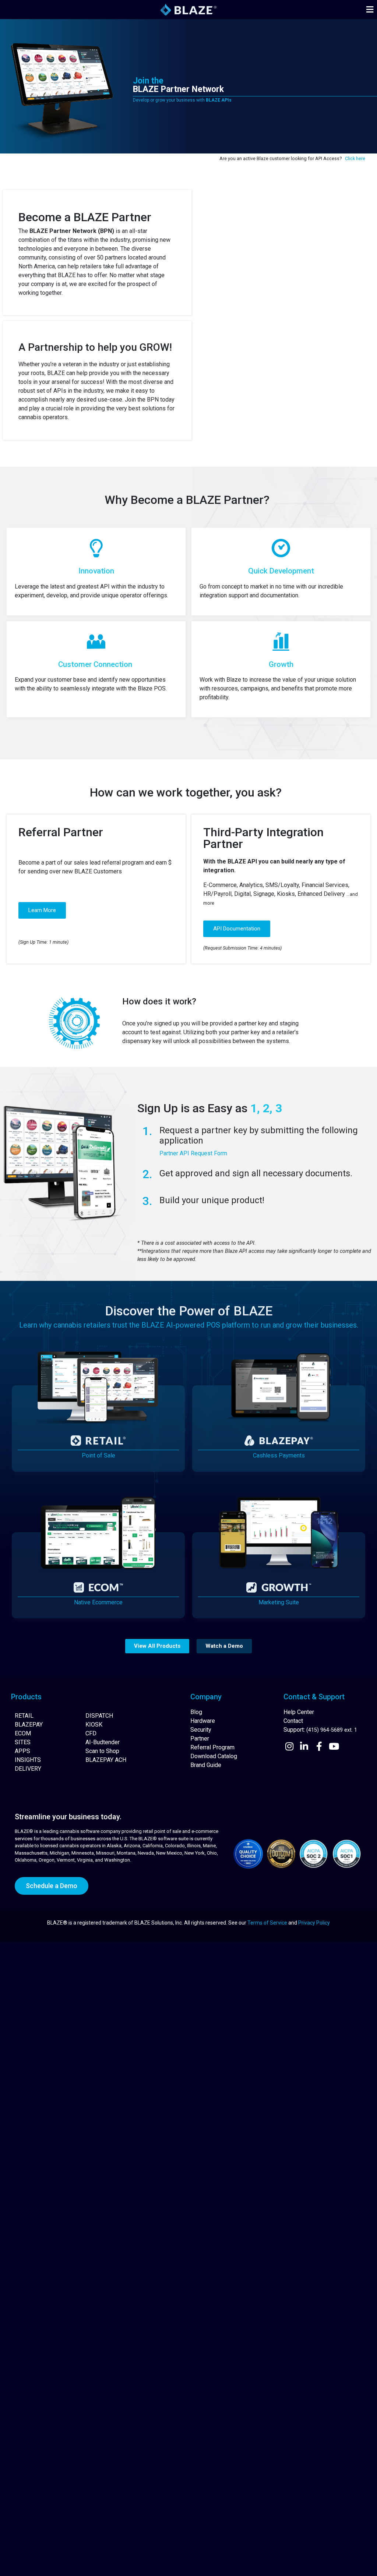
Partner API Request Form (193, 1153)
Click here (355, 158)
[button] (370, 10)
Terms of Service (267, 1923)
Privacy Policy (314, 1923)
